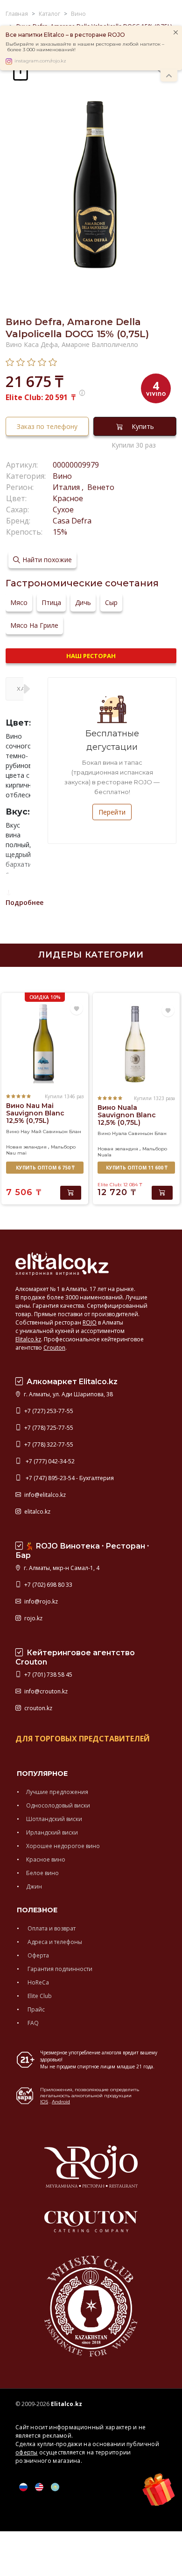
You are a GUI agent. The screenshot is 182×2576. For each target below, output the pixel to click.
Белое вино (42, 1873)
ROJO (90, 1322)
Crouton (54, 1348)
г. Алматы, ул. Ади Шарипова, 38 (68, 1394)
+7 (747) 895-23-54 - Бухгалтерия (68, 1478)
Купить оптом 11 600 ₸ (136, 1168)
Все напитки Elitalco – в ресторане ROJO (65, 35)
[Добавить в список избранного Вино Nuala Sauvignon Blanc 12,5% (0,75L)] (168, 1011)
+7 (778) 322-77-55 (48, 1444)
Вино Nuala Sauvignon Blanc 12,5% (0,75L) (127, 1115)
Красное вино (46, 1859)
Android (61, 2102)
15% (60, 532)
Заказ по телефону (47, 426)
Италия (67, 487)
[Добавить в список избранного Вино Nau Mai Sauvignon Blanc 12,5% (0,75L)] (77, 1009)
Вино (62, 476)
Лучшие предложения (57, 1792)
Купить (143, 426)
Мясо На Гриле (34, 625)
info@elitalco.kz (44, 1495)
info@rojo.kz (40, 1601)
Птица (51, 602)
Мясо (19, 602)
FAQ (32, 2023)
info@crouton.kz (45, 1691)
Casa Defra (72, 521)
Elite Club (39, 1996)
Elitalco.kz (28, 1339)
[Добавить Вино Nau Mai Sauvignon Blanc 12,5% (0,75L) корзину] (71, 1193)
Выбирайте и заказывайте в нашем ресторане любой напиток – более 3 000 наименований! (85, 47)
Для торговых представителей (83, 1739)
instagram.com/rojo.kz (40, 61)
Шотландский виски (54, 1819)
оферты (27, 2452)
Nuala (105, 1155)
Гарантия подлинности (59, 1969)
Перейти (112, 812)
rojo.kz (33, 1618)
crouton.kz (38, 1708)
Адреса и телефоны (54, 1942)
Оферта (38, 1955)
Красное (68, 498)
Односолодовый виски (58, 1805)
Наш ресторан (91, 656)
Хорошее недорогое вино (63, 1846)
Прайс (35, 2009)
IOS (44, 2102)
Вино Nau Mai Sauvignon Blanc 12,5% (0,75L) (35, 1113)
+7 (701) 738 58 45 (48, 1675)
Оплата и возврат (51, 1928)
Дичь (83, 602)
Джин (34, 1886)
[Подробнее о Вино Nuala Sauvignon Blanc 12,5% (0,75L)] (136, 1044)
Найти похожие (47, 560)
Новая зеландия (26, 1147)
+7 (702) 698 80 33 (48, 1585)
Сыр (111, 602)
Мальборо (63, 1147)
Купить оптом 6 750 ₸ (45, 1168)
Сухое (63, 510)
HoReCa (38, 1982)
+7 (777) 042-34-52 (49, 1461)
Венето (100, 487)
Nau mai (16, 1153)
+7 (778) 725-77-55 (48, 1428)
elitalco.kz (37, 1512)
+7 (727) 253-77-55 (48, 1411)
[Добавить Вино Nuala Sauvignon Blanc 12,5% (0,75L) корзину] (162, 1193)
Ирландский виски (52, 1832)
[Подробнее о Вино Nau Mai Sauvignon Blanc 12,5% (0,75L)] (45, 1043)
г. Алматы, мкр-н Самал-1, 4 (61, 1568)
